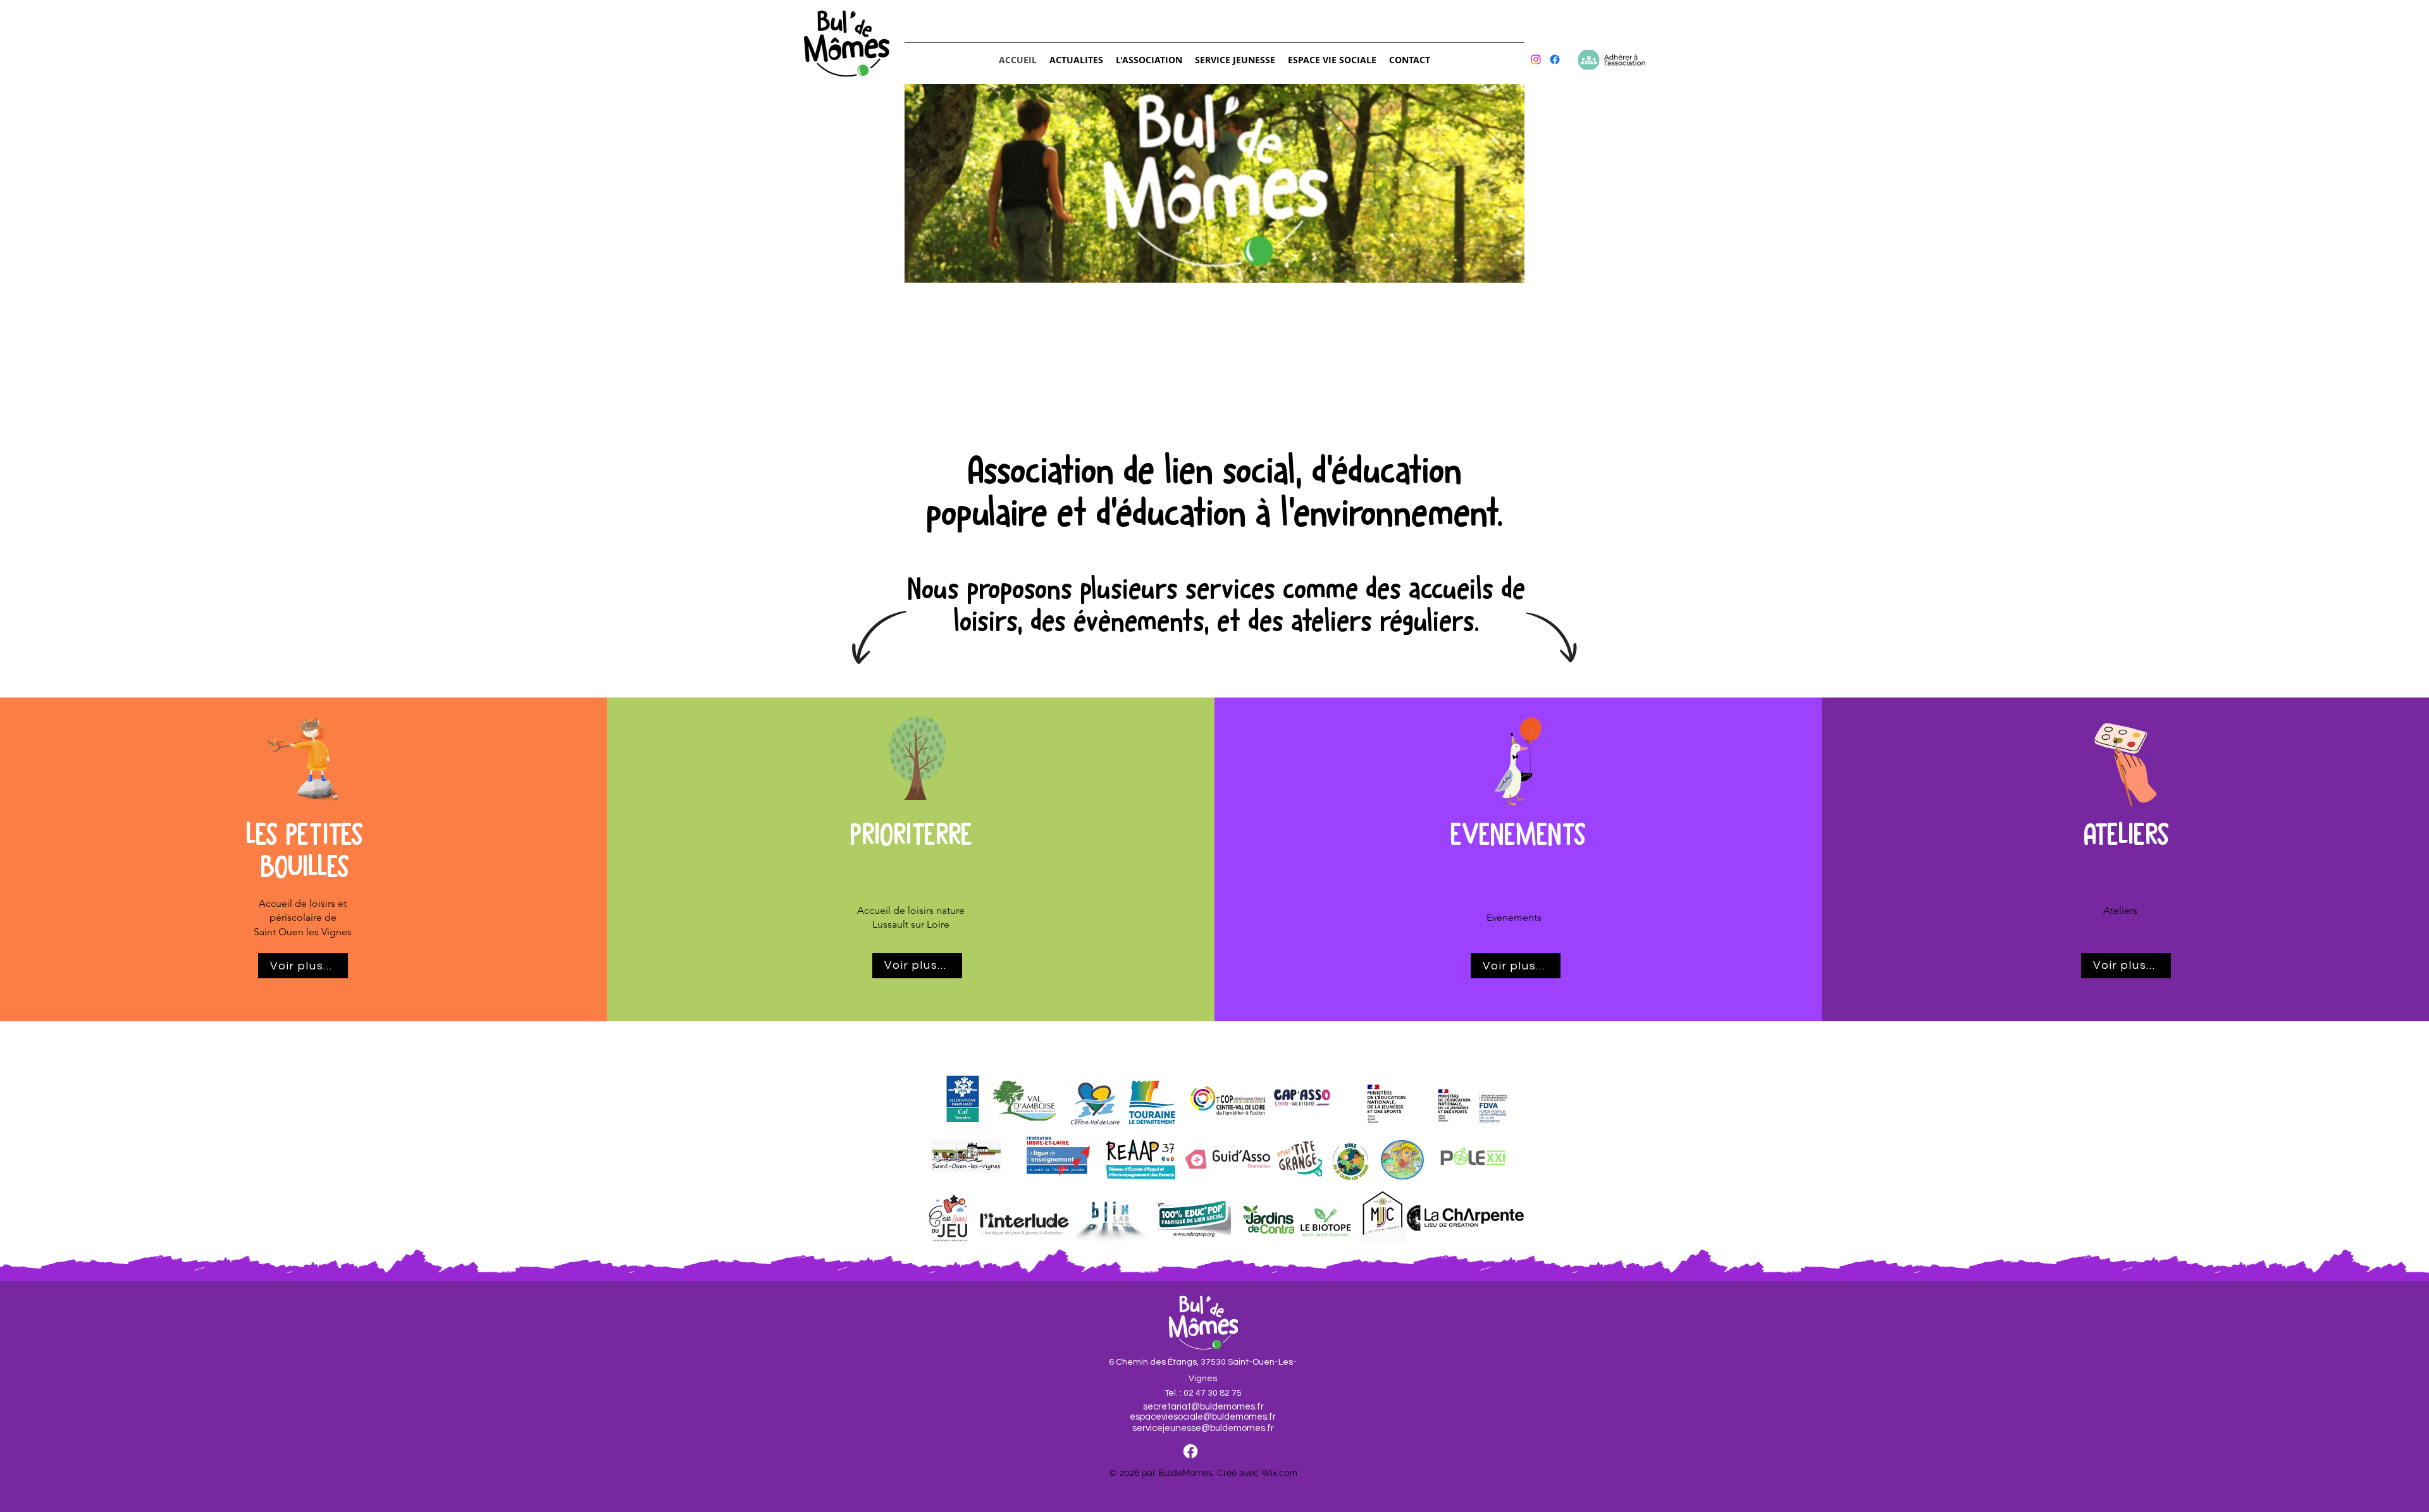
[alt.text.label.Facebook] (1190, 1451)
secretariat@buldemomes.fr (1203, 1407)
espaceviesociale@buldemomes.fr (1203, 1417)
